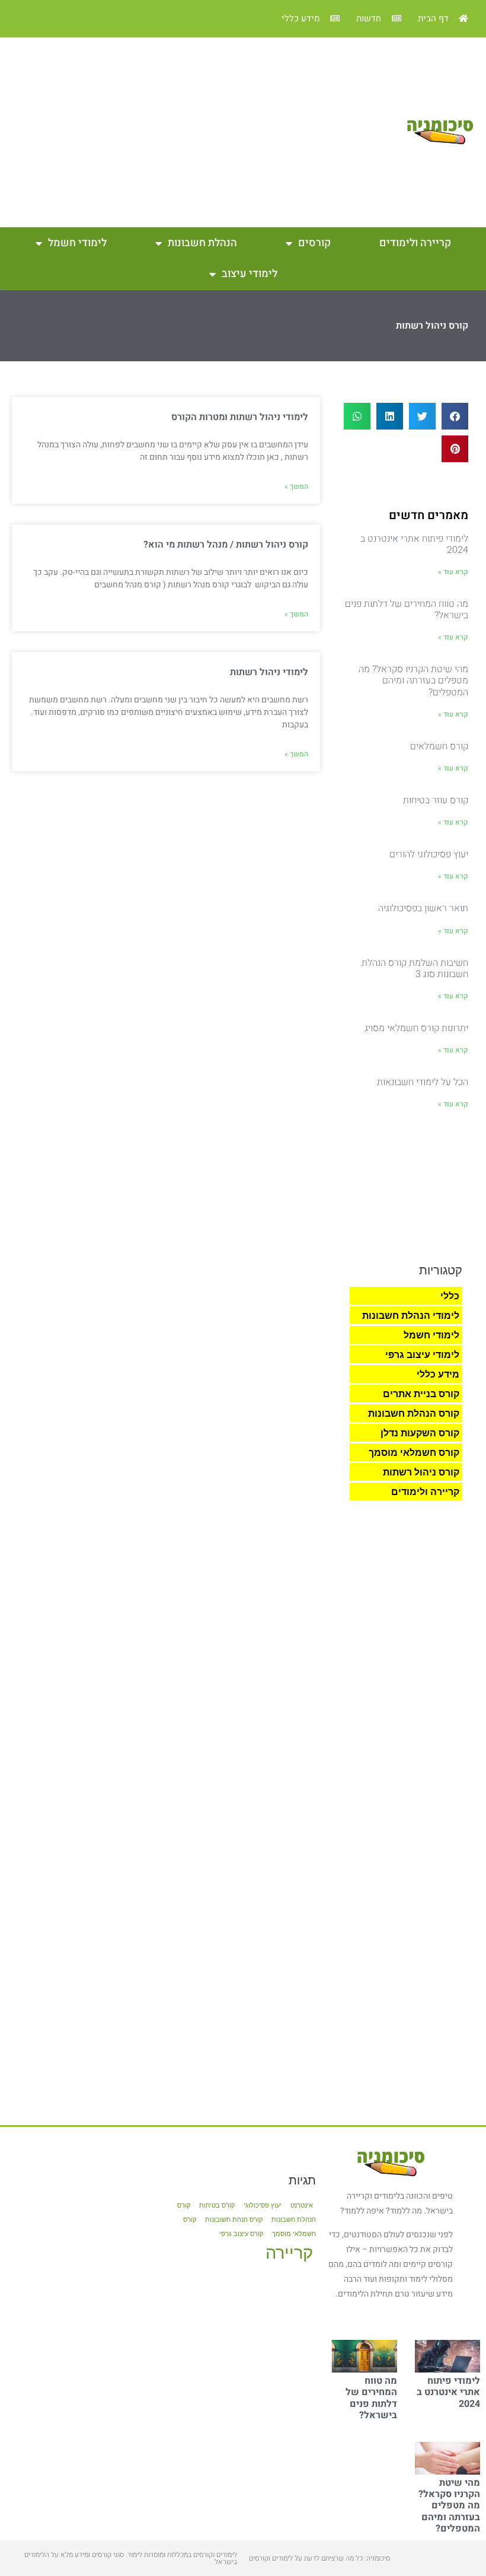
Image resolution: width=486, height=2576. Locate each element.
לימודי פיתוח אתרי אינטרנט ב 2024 (414, 544)
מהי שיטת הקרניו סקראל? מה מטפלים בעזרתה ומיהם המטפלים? (413, 680)
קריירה (289, 2252)
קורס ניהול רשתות (421, 1472)
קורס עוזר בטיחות (436, 800)
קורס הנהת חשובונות (234, 2220)
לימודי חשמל (77, 243)
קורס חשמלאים (439, 746)
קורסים (314, 243)
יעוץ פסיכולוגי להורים (429, 854)
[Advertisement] (199, 132)
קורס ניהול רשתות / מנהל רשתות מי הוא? (226, 545)
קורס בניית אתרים (421, 1394)
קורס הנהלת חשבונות (414, 1413)
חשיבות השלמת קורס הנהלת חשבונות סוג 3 (415, 969)
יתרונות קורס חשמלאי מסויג (416, 1028)
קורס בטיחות (217, 2205)
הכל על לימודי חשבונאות (423, 1082)
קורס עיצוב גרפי (241, 2234)
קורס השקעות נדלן (420, 1433)
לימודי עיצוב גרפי (422, 1354)
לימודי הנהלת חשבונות (411, 1315)
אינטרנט (302, 2205)
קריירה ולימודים (415, 243)
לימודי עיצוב (250, 274)
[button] (455, 416)
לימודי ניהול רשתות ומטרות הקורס (240, 417)
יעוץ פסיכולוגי (263, 2205)
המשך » (296, 486)
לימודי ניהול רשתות (269, 672)
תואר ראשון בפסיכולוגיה (423, 908)
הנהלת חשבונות (202, 243)
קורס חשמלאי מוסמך (414, 1452)
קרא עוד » (453, 572)
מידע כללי (438, 1374)
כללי (450, 1296)
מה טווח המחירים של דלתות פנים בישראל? (407, 610)
